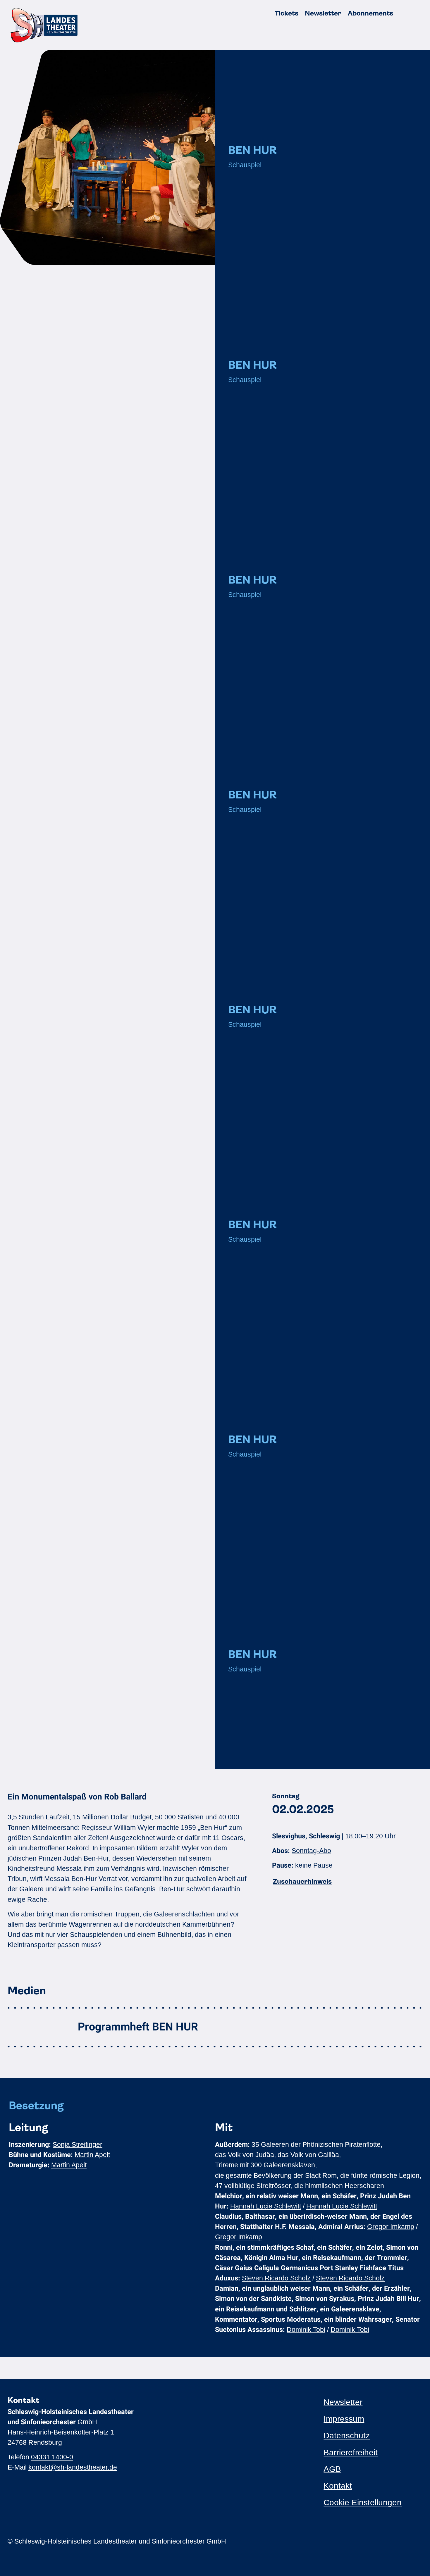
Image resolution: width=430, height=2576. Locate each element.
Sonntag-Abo (311, 1851)
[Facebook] (338, 2541)
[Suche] (402, 13)
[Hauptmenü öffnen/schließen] (416, 13)
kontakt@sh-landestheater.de (73, 2467)
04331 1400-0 (52, 2457)
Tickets (287, 13)
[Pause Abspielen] (322, 1751)
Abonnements (370, 13)
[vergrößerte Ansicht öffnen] (107, 157)
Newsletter (323, 13)
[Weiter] (407, 1751)
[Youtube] (348, 2541)
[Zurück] (238, 1751)
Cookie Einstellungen (363, 2502)
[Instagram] (327, 2541)
